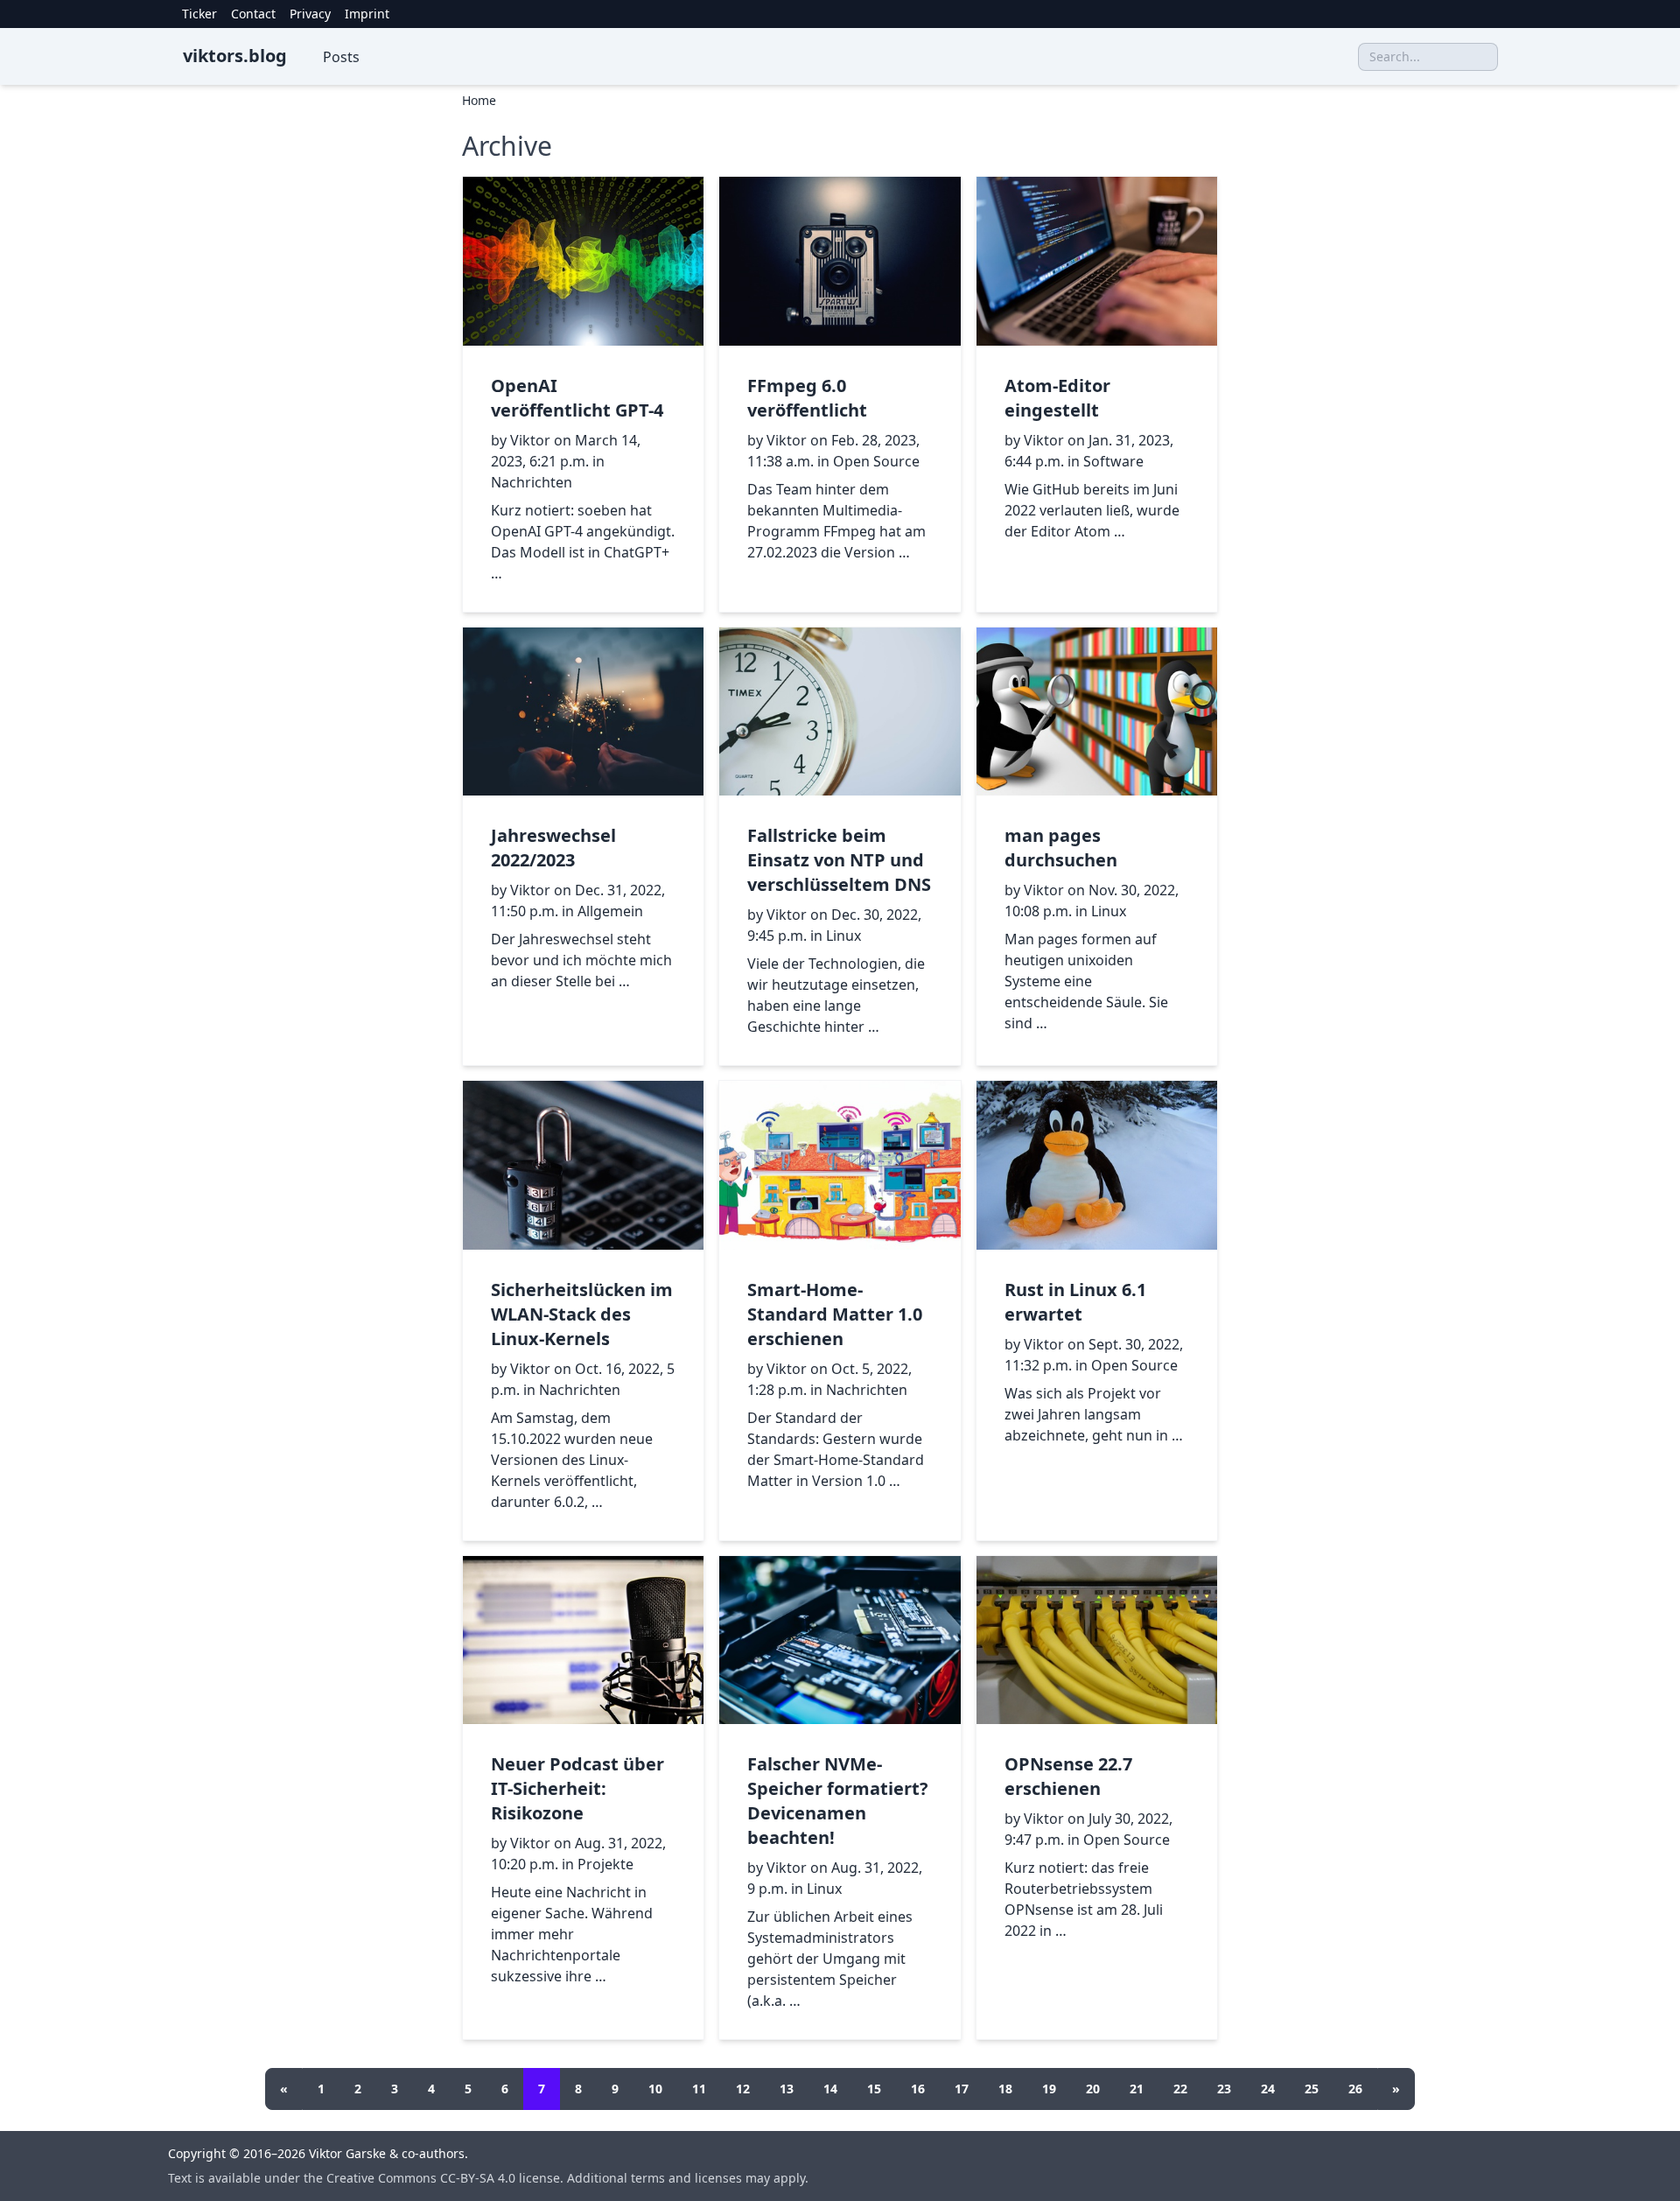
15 (874, 2089)
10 (655, 2089)
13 (787, 2089)
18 (1005, 2089)
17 (962, 2089)
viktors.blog (235, 56)
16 (918, 2089)
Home (479, 100)
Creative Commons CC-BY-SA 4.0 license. (447, 2178)
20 (1093, 2089)
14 (830, 2089)
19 (1049, 2089)
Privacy (310, 14)
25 (1312, 2089)
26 (1355, 2089)
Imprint (367, 14)
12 (743, 2089)
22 (1180, 2089)
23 (1224, 2089)
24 (1268, 2089)
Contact (253, 14)
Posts (341, 57)
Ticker (199, 14)
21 (1137, 2089)
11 (699, 2089)
